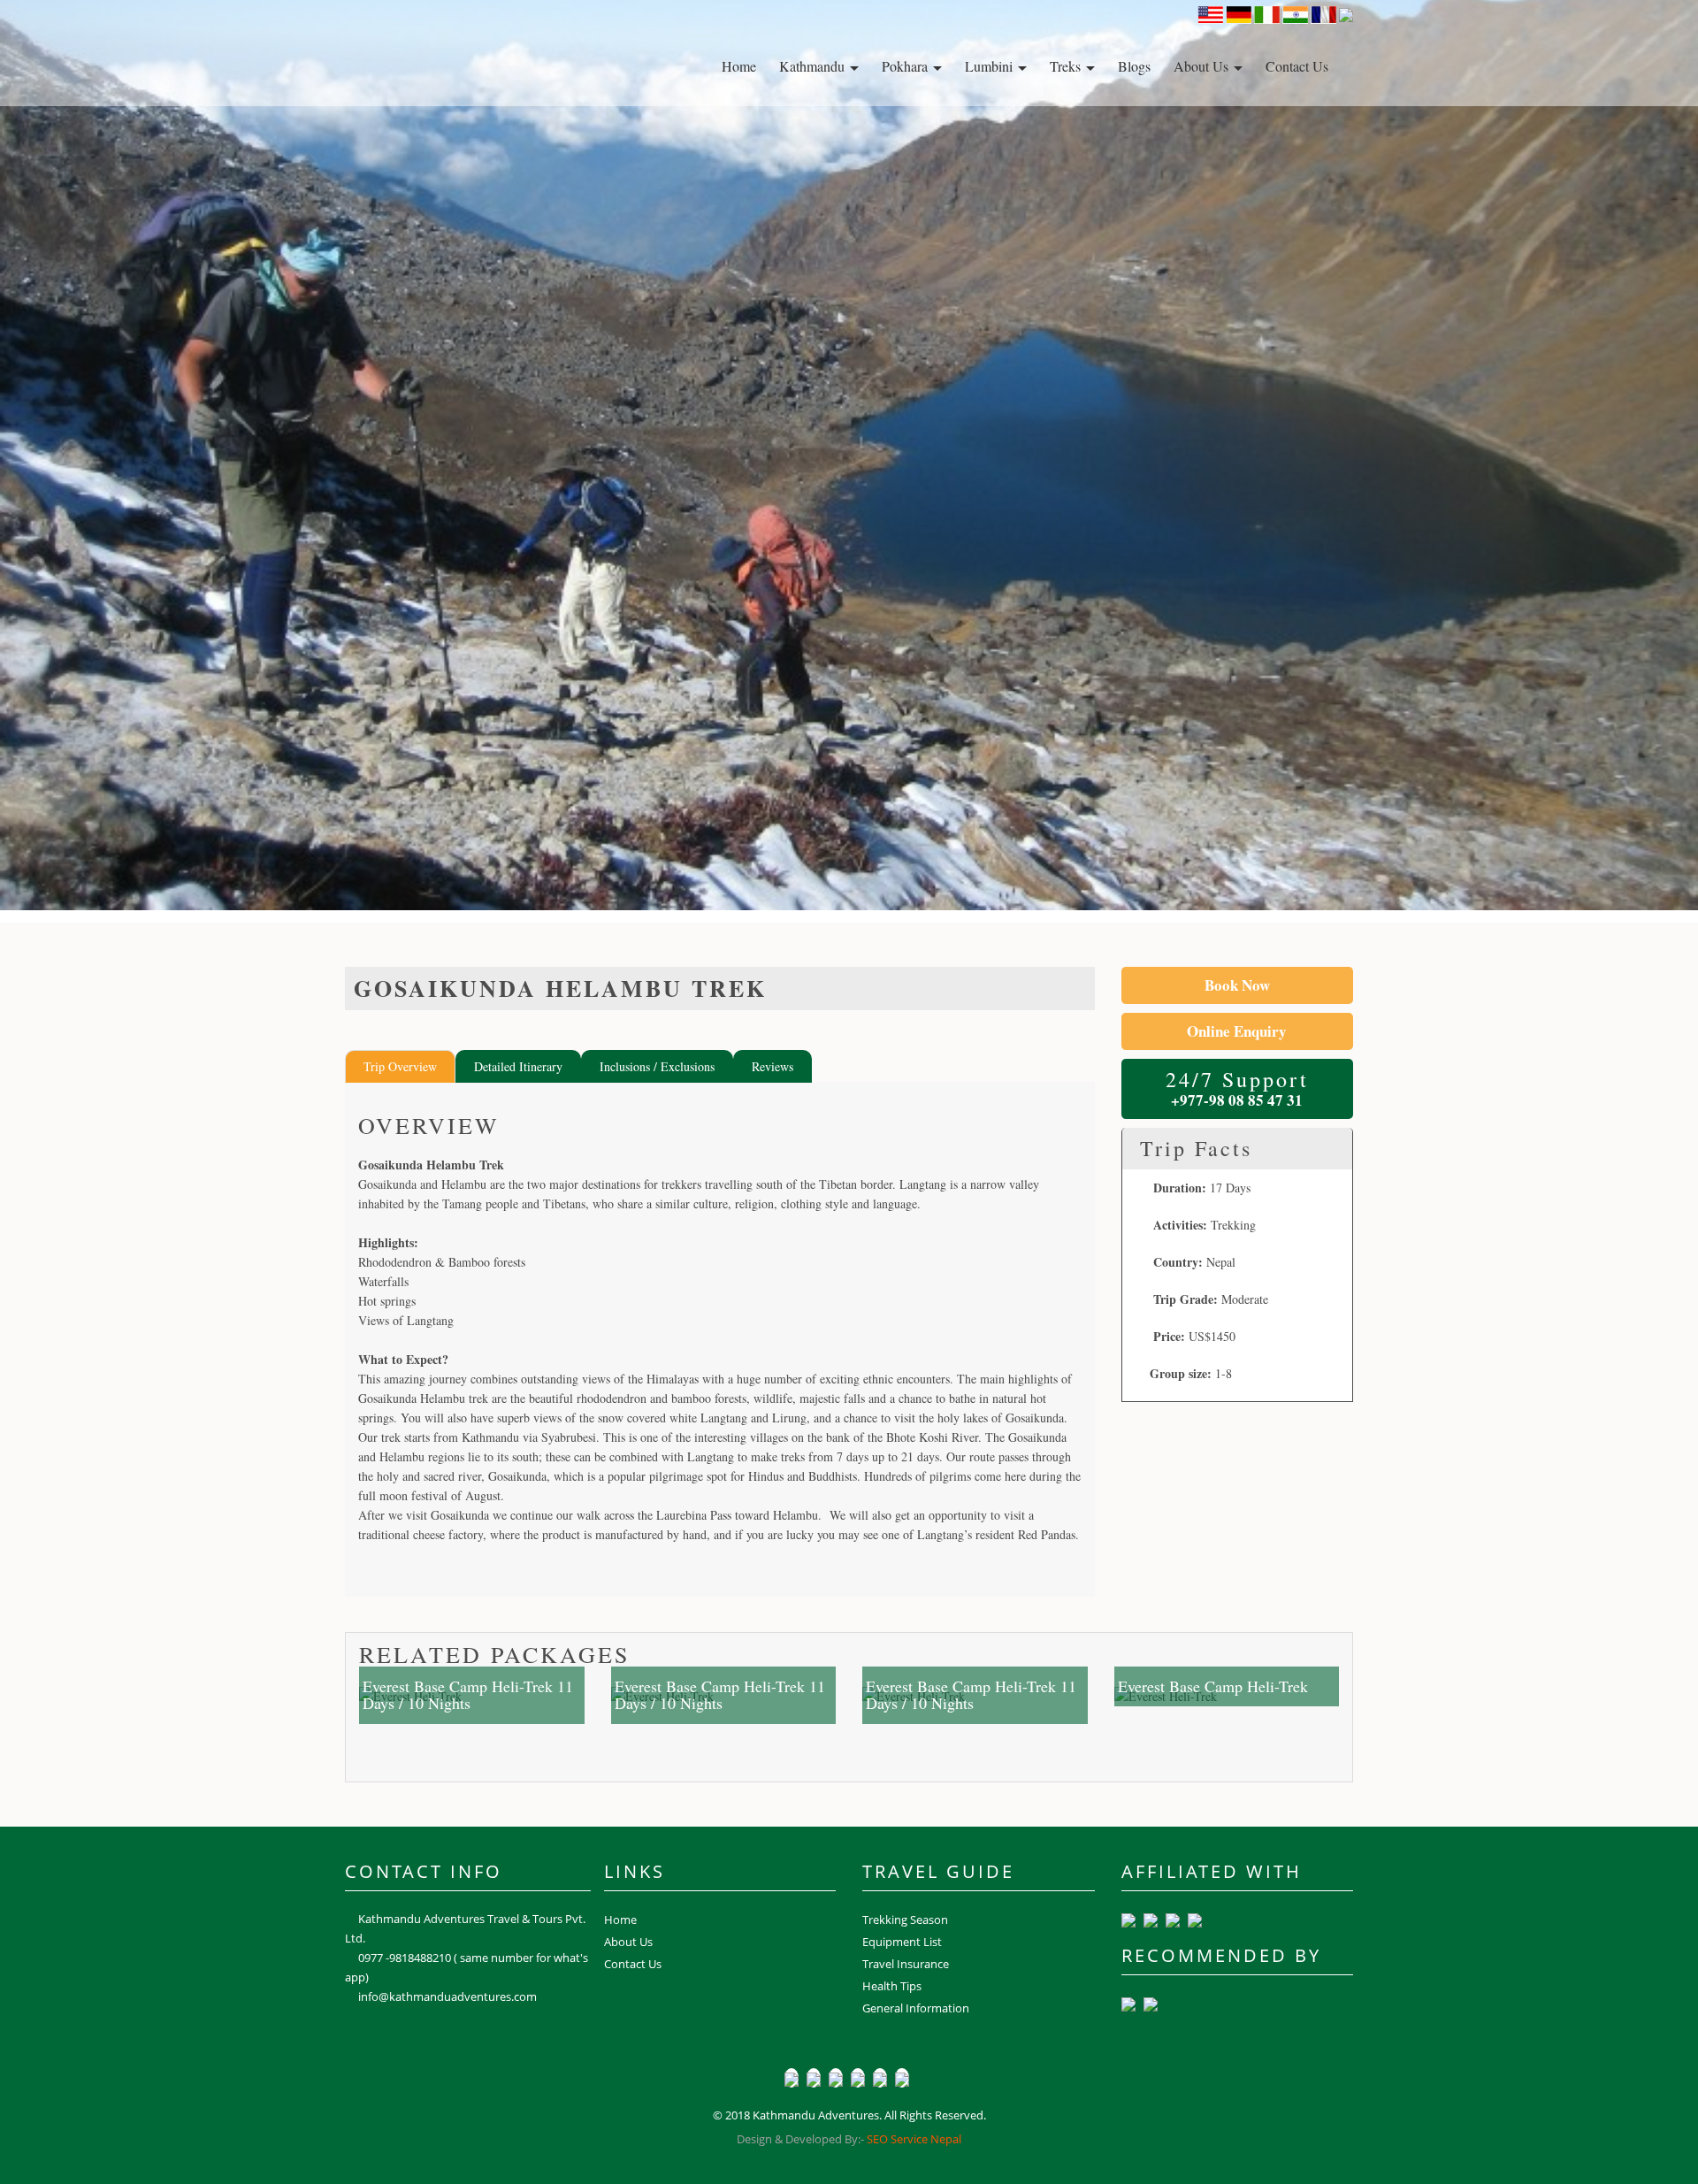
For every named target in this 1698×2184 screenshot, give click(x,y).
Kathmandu (814, 66)
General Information (916, 2008)
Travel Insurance (906, 1964)
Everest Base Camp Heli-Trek (1213, 1686)
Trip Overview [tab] (400, 1066)
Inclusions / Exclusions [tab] (657, 1066)
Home (739, 66)
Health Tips (892, 1986)
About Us (1203, 66)
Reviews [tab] (773, 1066)
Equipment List (902, 1942)
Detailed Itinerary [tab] (518, 1066)
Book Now (1237, 985)
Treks (1067, 66)
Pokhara (906, 66)
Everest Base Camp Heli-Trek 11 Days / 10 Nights (468, 1695)
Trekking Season (905, 1920)
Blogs (1134, 66)
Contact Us (1297, 66)
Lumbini (990, 66)
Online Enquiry (1237, 1031)
